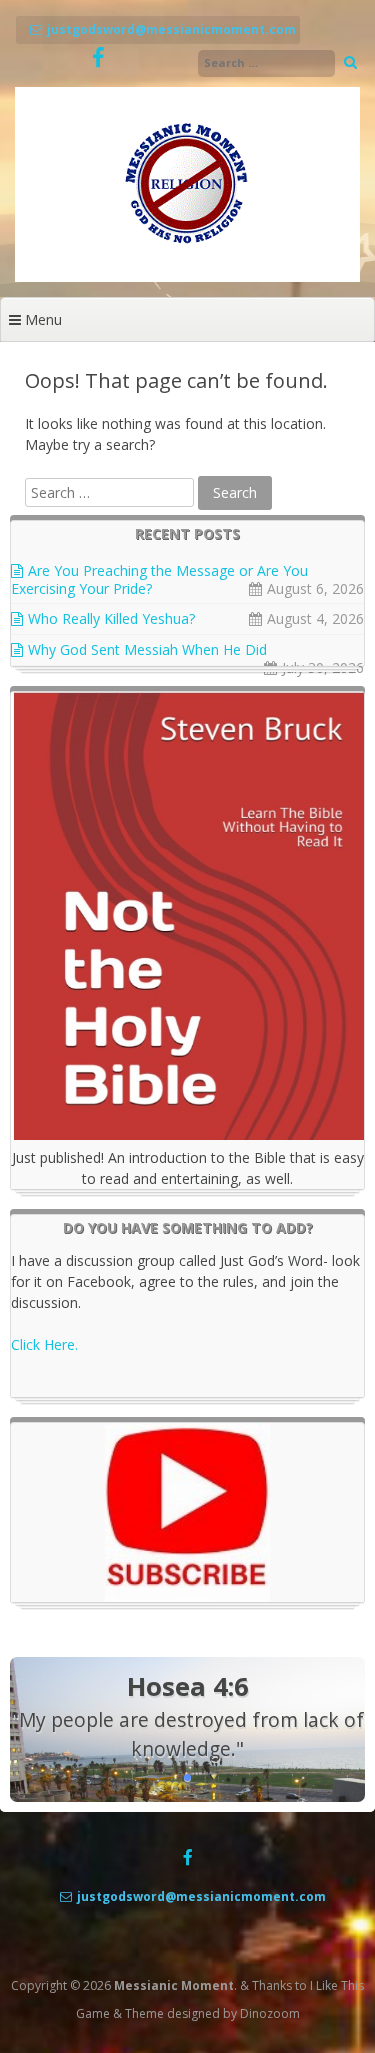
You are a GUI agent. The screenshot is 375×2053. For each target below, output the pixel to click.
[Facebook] (98, 58)
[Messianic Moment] (187, 276)
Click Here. (44, 1344)
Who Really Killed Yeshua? (111, 618)
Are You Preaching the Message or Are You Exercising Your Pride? (159, 579)
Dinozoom (270, 2013)
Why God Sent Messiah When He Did (147, 649)
